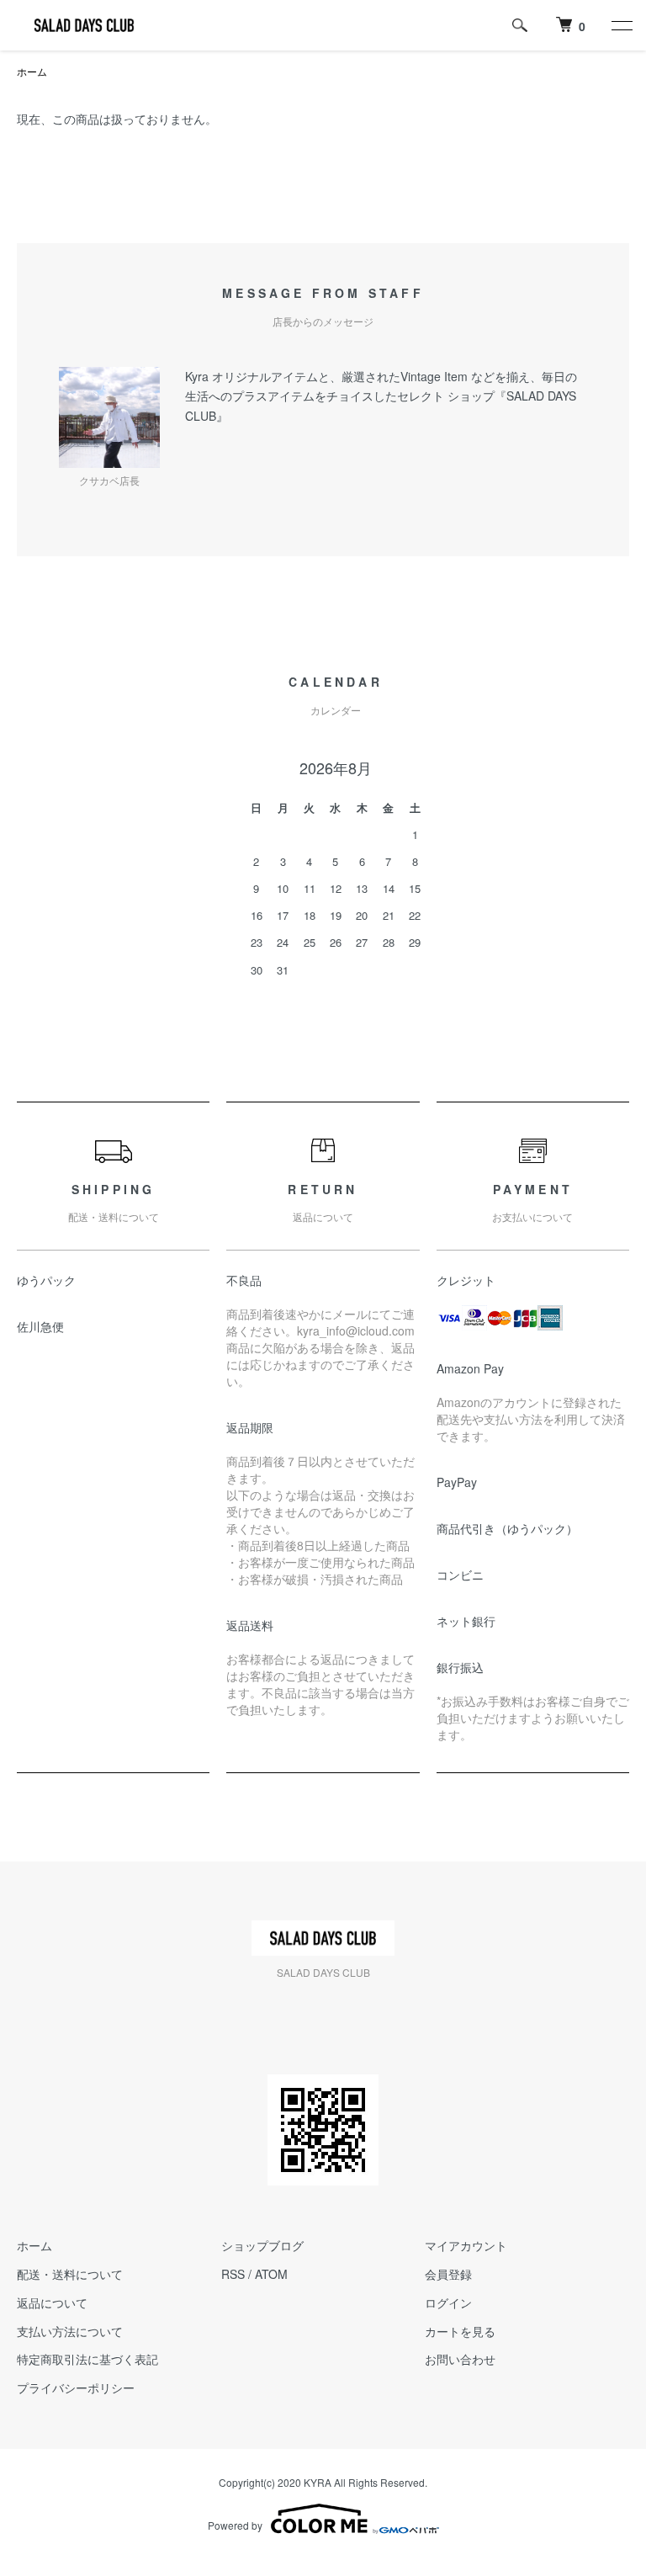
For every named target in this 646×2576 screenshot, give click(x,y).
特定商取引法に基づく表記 (87, 2359)
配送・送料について (70, 2274)
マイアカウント (466, 2245)
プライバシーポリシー (76, 2387)
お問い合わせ (460, 2359)
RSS (233, 2274)
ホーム (32, 71)
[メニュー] (621, 25)
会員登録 (448, 2274)
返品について (52, 2302)
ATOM (271, 2274)
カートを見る (460, 2331)
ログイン (448, 2302)
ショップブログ (262, 2245)
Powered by (235, 2525)
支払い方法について (70, 2331)
